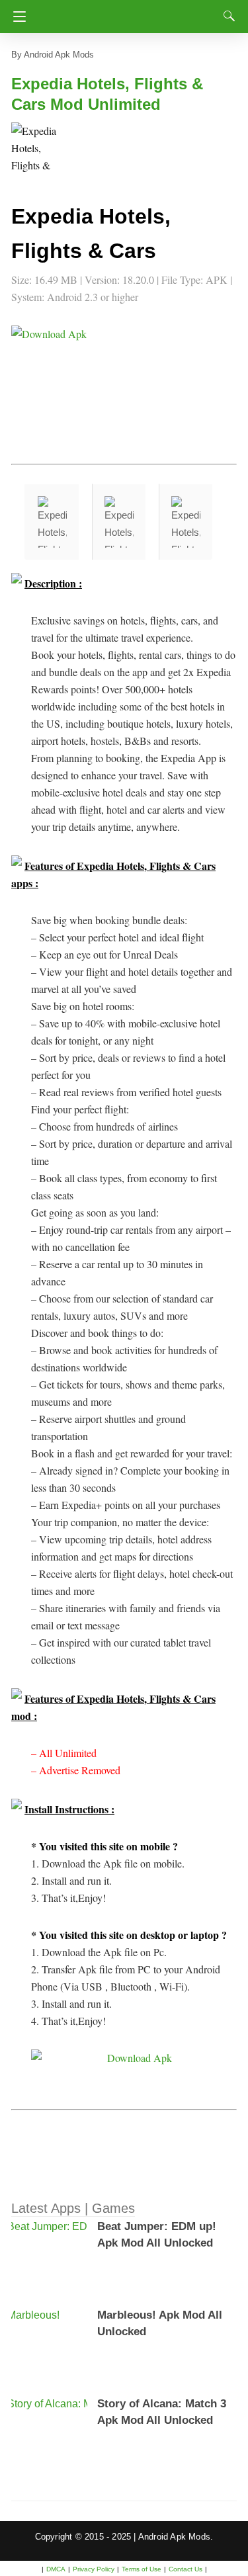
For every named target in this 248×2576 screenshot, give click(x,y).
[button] (38, 149)
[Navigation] (16, 17)
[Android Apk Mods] (128, 13)
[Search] (226, 16)
